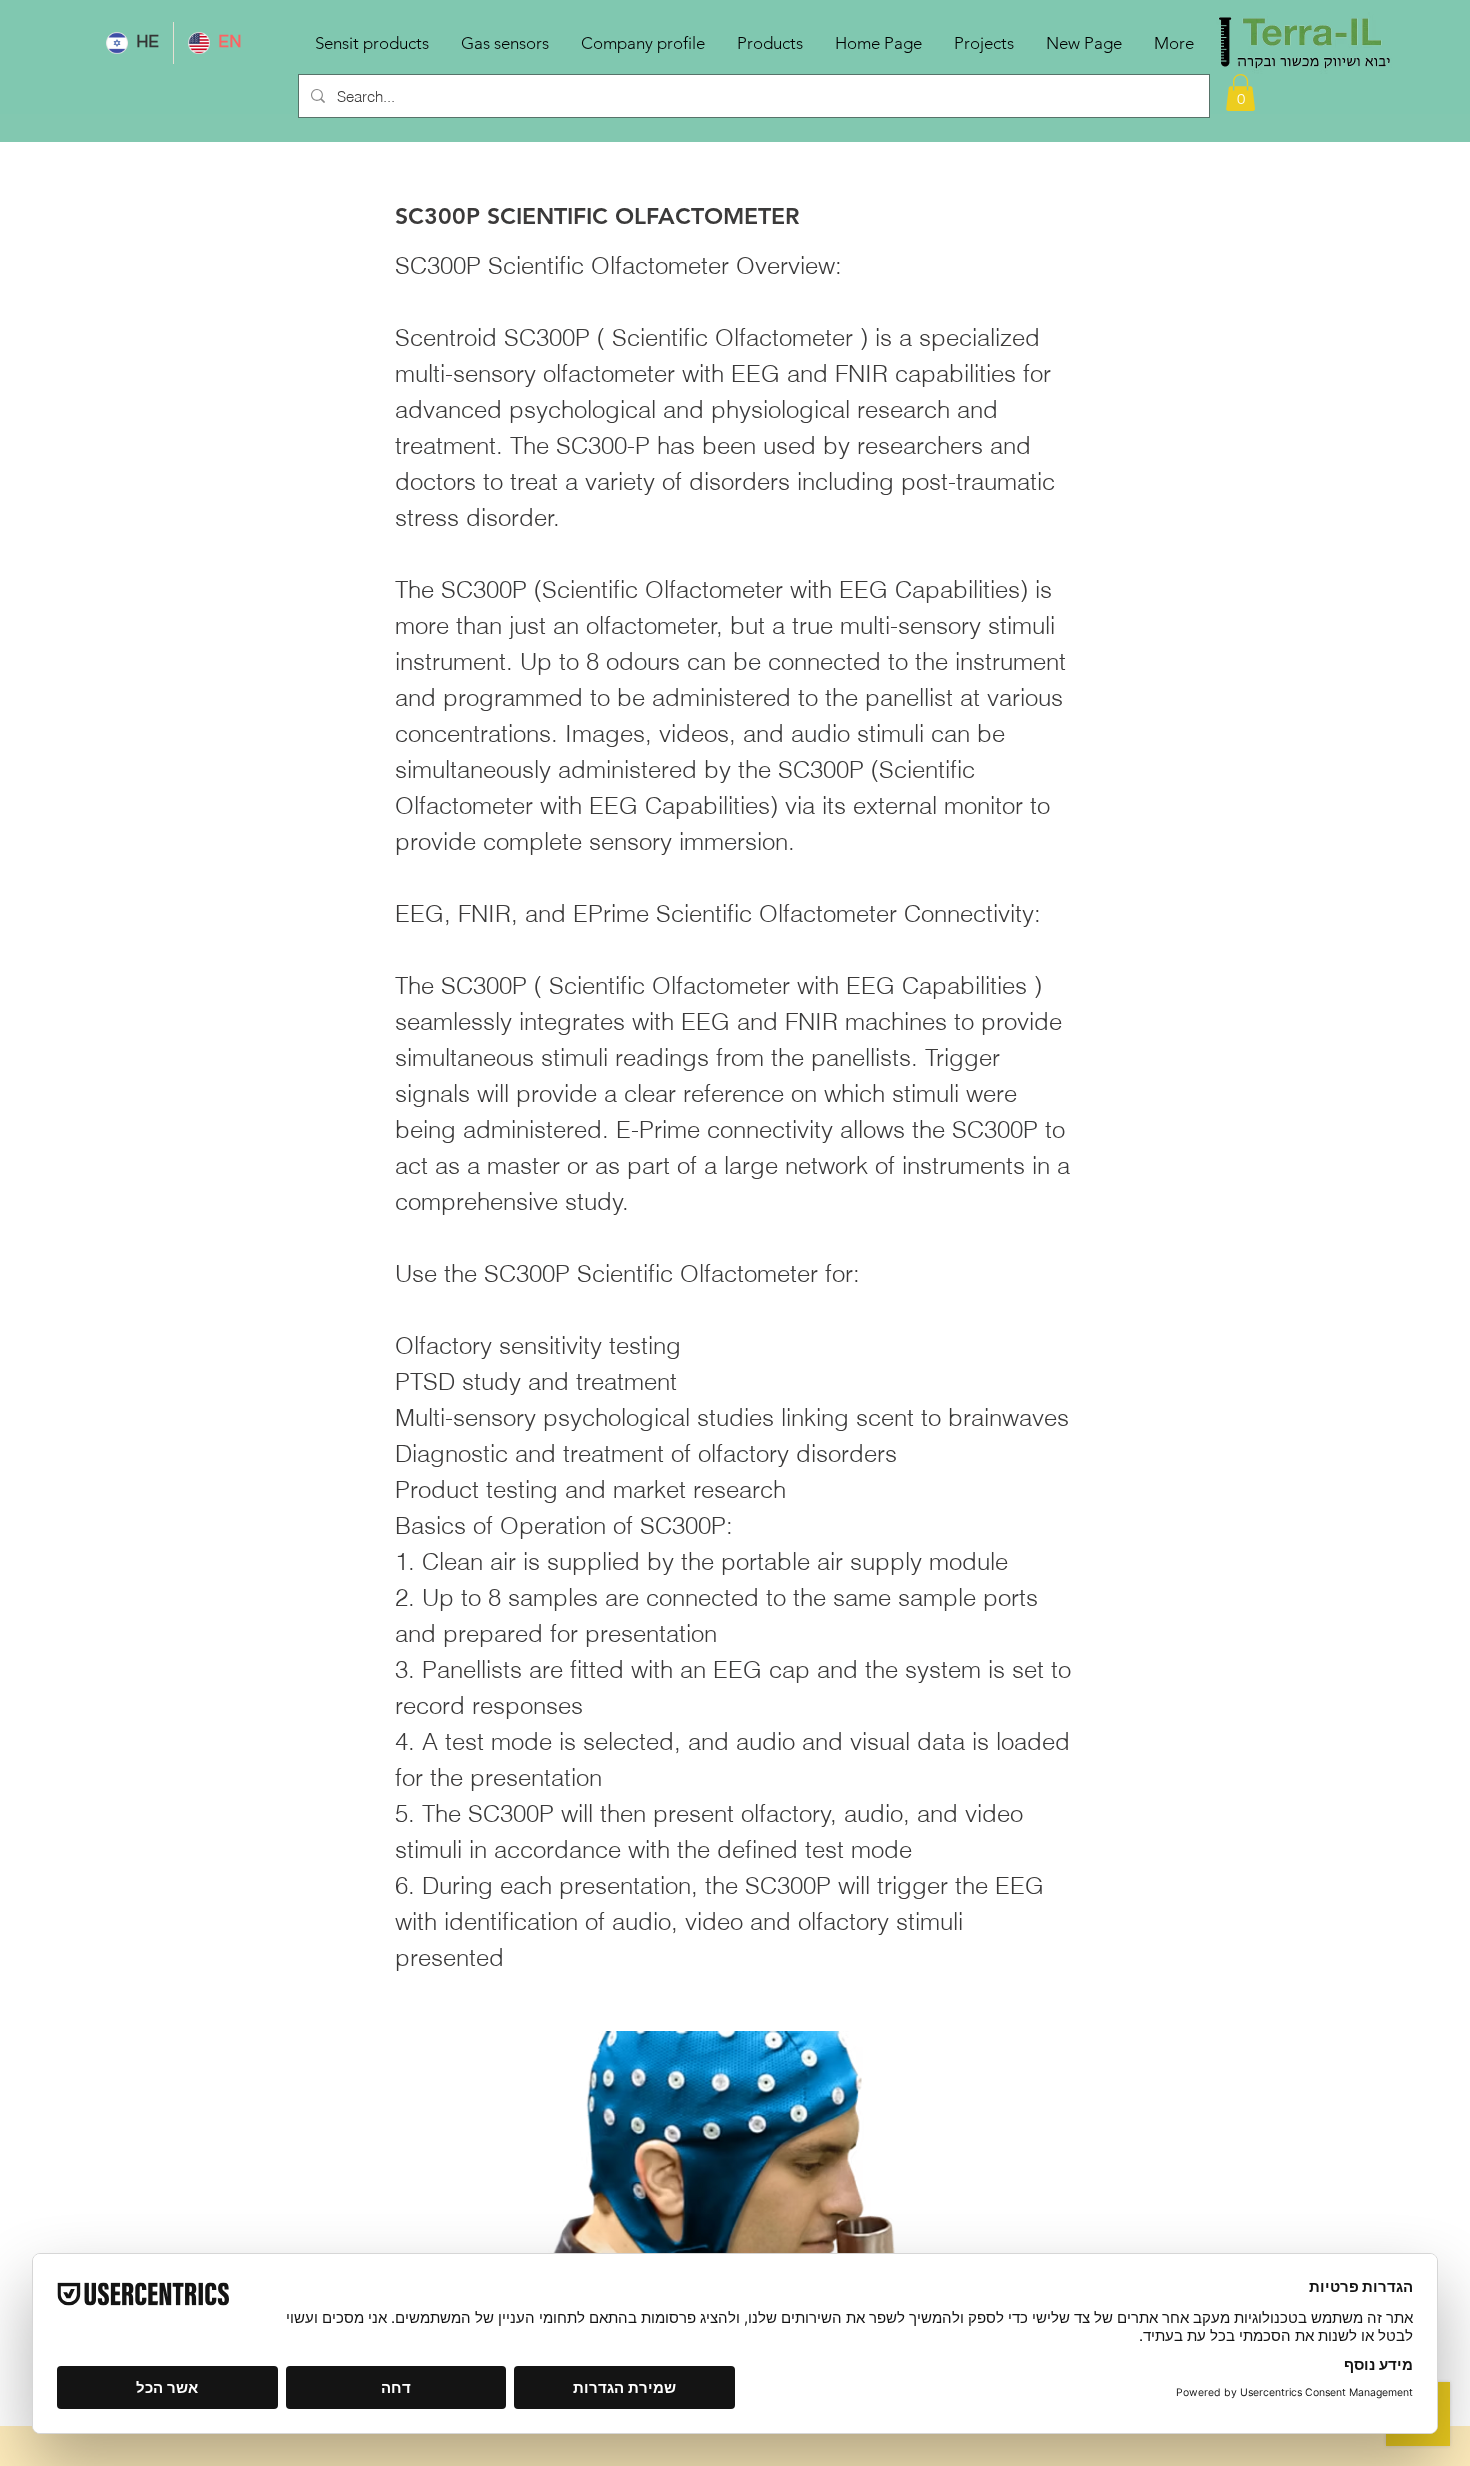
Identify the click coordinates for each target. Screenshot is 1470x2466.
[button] (1240, 92)
